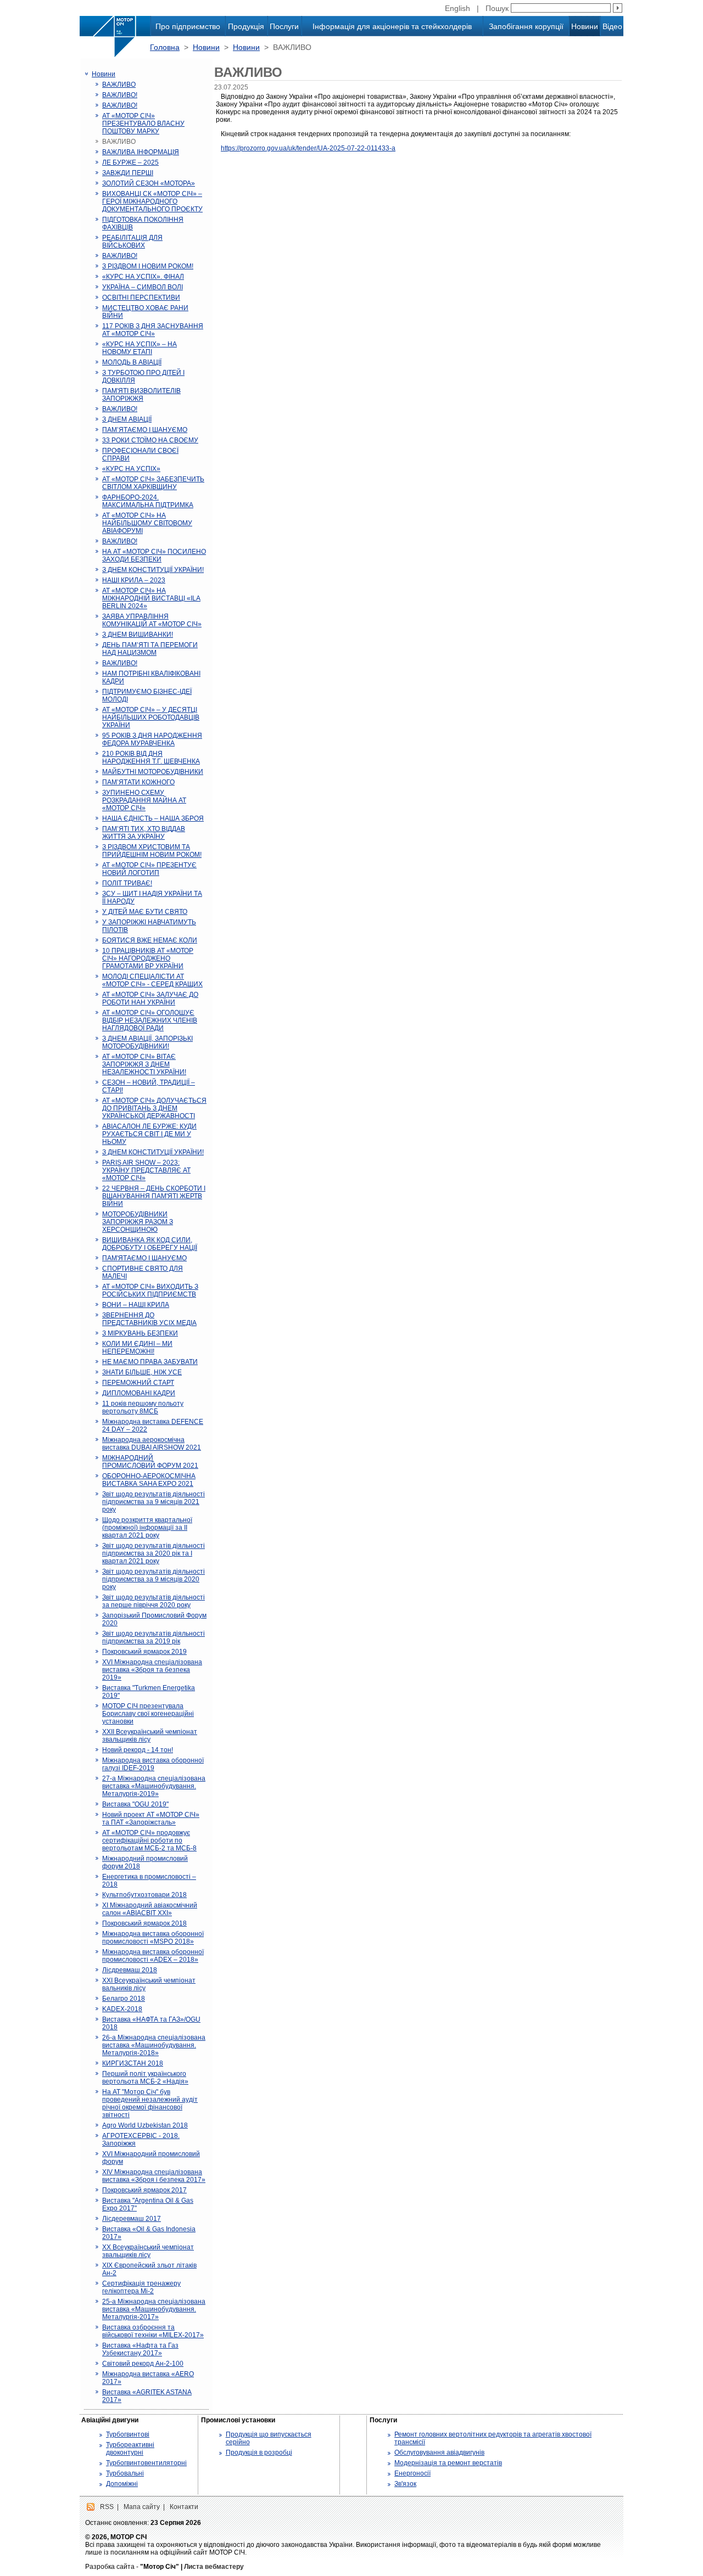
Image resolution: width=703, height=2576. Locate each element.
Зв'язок (405, 2484)
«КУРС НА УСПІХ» (131, 469)
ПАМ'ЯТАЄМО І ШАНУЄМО (144, 1258)
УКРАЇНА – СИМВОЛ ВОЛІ (143, 287)
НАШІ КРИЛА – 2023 (134, 580)
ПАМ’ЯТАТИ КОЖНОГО (138, 782)
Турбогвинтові (128, 2434)
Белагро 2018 (124, 1999)
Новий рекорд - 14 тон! (138, 1750)
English (457, 8)
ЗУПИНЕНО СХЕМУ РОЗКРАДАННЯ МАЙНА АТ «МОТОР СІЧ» (144, 800)
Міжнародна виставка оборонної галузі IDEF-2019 (153, 1764)
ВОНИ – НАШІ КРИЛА (136, 1305)
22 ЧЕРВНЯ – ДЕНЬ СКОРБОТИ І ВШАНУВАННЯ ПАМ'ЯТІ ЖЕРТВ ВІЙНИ (154, 1196)
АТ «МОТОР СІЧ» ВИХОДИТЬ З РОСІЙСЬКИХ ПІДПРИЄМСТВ (150, 1290)
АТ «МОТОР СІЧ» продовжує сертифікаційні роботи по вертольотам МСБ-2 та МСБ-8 (149, 1840)
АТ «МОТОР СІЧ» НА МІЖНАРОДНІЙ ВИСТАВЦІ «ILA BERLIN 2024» (151, 598)
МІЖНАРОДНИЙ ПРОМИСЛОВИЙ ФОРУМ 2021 (150, 1462)
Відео (612, 26)
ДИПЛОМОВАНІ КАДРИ (139, 1393)
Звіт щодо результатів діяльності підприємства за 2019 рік (154, 1637)
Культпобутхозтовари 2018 (144, 1895)
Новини (585, 26)
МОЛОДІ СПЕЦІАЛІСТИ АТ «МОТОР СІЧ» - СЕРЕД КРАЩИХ (152, 980)
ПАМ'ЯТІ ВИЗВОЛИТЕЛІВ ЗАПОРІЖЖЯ (141, 395)
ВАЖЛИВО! (120, 95)
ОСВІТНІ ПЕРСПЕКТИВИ (141, 298)
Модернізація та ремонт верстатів (448, 2463)
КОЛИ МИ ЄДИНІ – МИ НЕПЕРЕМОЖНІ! (137, 1348)
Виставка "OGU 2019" (135, 1804)
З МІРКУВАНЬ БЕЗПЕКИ (140, 1333)
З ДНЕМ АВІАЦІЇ (127, 419)
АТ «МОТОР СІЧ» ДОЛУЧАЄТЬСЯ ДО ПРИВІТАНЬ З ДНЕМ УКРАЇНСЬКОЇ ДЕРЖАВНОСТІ (154, 1108)
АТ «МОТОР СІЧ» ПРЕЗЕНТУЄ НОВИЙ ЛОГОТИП (149, 869)
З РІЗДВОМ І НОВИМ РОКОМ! (148, 266)
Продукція (246, 26)
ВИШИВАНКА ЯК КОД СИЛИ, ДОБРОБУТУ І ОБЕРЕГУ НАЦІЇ (150, 1244)
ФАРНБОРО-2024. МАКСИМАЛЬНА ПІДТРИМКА (148, 501)
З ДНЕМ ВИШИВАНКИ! (138, 635)
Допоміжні (122, 2484)
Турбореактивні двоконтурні (130, 2449)
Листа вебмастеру (214, 2567)
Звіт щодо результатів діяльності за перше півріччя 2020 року (154, 1601)
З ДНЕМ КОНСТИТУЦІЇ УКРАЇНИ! (153, 570)
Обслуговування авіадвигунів (439, 2452)
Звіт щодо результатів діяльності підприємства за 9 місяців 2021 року (154, 1502)
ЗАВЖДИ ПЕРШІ (128, 173)
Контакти (184, 2507)
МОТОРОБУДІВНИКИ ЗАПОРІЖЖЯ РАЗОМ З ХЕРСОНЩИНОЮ (138, 1222)
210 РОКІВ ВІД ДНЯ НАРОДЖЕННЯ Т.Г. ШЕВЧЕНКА (151, 757)
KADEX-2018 (122, 2009)
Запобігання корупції (526, 26)
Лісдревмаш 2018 (130, 1970)
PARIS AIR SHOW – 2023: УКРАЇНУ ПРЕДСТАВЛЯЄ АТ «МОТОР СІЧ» (146, 1170)
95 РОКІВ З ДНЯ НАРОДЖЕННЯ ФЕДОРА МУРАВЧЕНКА (152, 739)
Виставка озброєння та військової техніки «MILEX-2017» (153, 2331)
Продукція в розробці (259, 2452)
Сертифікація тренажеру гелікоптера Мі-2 (141, 2287)
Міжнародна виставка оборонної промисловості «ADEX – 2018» (153, 1956)
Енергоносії (412, 2473)
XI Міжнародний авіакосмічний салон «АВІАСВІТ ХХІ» (150, 1909)
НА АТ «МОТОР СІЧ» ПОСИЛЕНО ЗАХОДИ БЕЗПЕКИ (154, 555)
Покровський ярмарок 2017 (144, 2190)
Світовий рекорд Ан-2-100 (143, 2364)
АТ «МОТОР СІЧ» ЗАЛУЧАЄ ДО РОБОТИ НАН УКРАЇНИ (150, 998)
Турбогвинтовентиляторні (146, 2463)
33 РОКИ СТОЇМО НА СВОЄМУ (150, 440)
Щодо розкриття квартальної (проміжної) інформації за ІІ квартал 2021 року (147, 1528)
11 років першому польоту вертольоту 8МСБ (143, 1407)
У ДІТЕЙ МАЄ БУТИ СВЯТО (145, 912)
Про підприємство (188, 26)
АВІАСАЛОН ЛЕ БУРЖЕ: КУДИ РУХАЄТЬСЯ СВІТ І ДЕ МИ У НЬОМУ (149, 1134)
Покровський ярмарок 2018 (144, 1923)
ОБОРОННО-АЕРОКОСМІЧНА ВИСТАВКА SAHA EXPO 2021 (149, 1480)
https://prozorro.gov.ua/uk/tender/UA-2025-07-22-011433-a (308, 148)
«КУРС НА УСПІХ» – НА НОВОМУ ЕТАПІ (140, 348)
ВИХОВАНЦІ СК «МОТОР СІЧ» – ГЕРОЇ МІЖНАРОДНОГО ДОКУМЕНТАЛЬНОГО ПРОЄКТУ (152, 201)
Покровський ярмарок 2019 (144, 1652)
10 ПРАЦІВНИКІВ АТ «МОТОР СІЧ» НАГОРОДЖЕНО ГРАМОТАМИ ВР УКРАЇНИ (148, 958)
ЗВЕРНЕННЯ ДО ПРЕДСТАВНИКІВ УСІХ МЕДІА (149, 1319)
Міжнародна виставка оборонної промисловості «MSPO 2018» (153, 1938)
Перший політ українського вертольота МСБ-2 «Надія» (145, 2078)
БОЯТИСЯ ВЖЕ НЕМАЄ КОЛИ (150, 940)
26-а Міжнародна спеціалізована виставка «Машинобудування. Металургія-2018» (154, 2045)
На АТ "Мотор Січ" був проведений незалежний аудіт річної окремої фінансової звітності (150, 2103)
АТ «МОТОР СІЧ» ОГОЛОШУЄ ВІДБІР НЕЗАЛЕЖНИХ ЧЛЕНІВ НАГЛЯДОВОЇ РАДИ (150, 1020)
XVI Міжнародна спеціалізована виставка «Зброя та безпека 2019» (152, 1670)
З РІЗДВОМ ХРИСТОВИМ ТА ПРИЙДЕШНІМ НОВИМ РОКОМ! (152, 851)
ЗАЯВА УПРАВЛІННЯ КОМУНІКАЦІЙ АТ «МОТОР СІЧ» (152, 620)
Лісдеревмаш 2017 (132, 2219)
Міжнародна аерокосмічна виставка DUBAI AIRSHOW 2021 (152, 1444)
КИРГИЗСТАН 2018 (133, 2063)
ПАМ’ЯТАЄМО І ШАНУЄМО (145, 430)
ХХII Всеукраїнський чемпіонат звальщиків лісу (150, 1736)
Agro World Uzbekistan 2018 (145, 2125)
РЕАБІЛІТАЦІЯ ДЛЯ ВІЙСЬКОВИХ (132, 242)
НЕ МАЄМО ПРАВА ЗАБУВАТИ (150, 1362)
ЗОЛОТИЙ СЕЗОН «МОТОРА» (149, 183)
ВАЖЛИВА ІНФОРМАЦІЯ (141, 152)
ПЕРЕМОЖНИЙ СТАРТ (138, 1383)
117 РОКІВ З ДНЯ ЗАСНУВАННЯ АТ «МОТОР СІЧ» (153, 330)
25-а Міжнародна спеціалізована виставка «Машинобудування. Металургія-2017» (154, 2309)
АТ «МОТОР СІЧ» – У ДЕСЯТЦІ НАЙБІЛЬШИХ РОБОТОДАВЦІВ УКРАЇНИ (151, 717)
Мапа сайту (142, 2507)
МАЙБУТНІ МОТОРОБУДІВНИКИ (153, 772)
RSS (107, 2507)
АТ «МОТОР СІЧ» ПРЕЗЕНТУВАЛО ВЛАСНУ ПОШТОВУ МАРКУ (143, 124)
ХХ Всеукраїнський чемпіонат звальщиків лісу (148, 2251)
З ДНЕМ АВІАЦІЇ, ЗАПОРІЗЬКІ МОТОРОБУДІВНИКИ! (147, 1042)
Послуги (284, 26)
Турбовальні (125, 2473)
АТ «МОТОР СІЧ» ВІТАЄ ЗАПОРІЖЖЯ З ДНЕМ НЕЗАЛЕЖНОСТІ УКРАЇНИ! (144, 1064)
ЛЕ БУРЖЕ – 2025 (130, 162)
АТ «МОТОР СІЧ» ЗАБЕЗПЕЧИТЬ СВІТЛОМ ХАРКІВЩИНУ (153, 483)
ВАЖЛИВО (119, 85)
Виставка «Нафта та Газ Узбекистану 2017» (140, 2349)
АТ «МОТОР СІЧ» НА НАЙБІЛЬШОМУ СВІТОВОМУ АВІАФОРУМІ (147, 523)
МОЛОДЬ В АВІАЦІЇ (132, 362)
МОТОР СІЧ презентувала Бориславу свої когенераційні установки (148, 1714)
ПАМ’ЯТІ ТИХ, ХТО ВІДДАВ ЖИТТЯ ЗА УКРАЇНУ (144, 833)
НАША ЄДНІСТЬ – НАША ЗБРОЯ (153, 818)
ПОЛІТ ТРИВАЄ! (127, 883)
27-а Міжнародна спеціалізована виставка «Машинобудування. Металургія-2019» (154, 1786)
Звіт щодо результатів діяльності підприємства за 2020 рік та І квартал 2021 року (154, 1553)
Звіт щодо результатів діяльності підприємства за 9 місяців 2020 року (154, 1579)
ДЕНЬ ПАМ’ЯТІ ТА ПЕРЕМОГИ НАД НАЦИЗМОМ (150, 649)
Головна (165, 47)
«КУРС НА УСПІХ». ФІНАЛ (143, 277)
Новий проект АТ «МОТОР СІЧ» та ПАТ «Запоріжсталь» (151, 1819)
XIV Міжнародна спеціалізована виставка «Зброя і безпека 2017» (154, 2176)
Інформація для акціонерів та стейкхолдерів (392, 26)
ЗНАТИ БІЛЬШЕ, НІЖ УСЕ (142, 1372)
